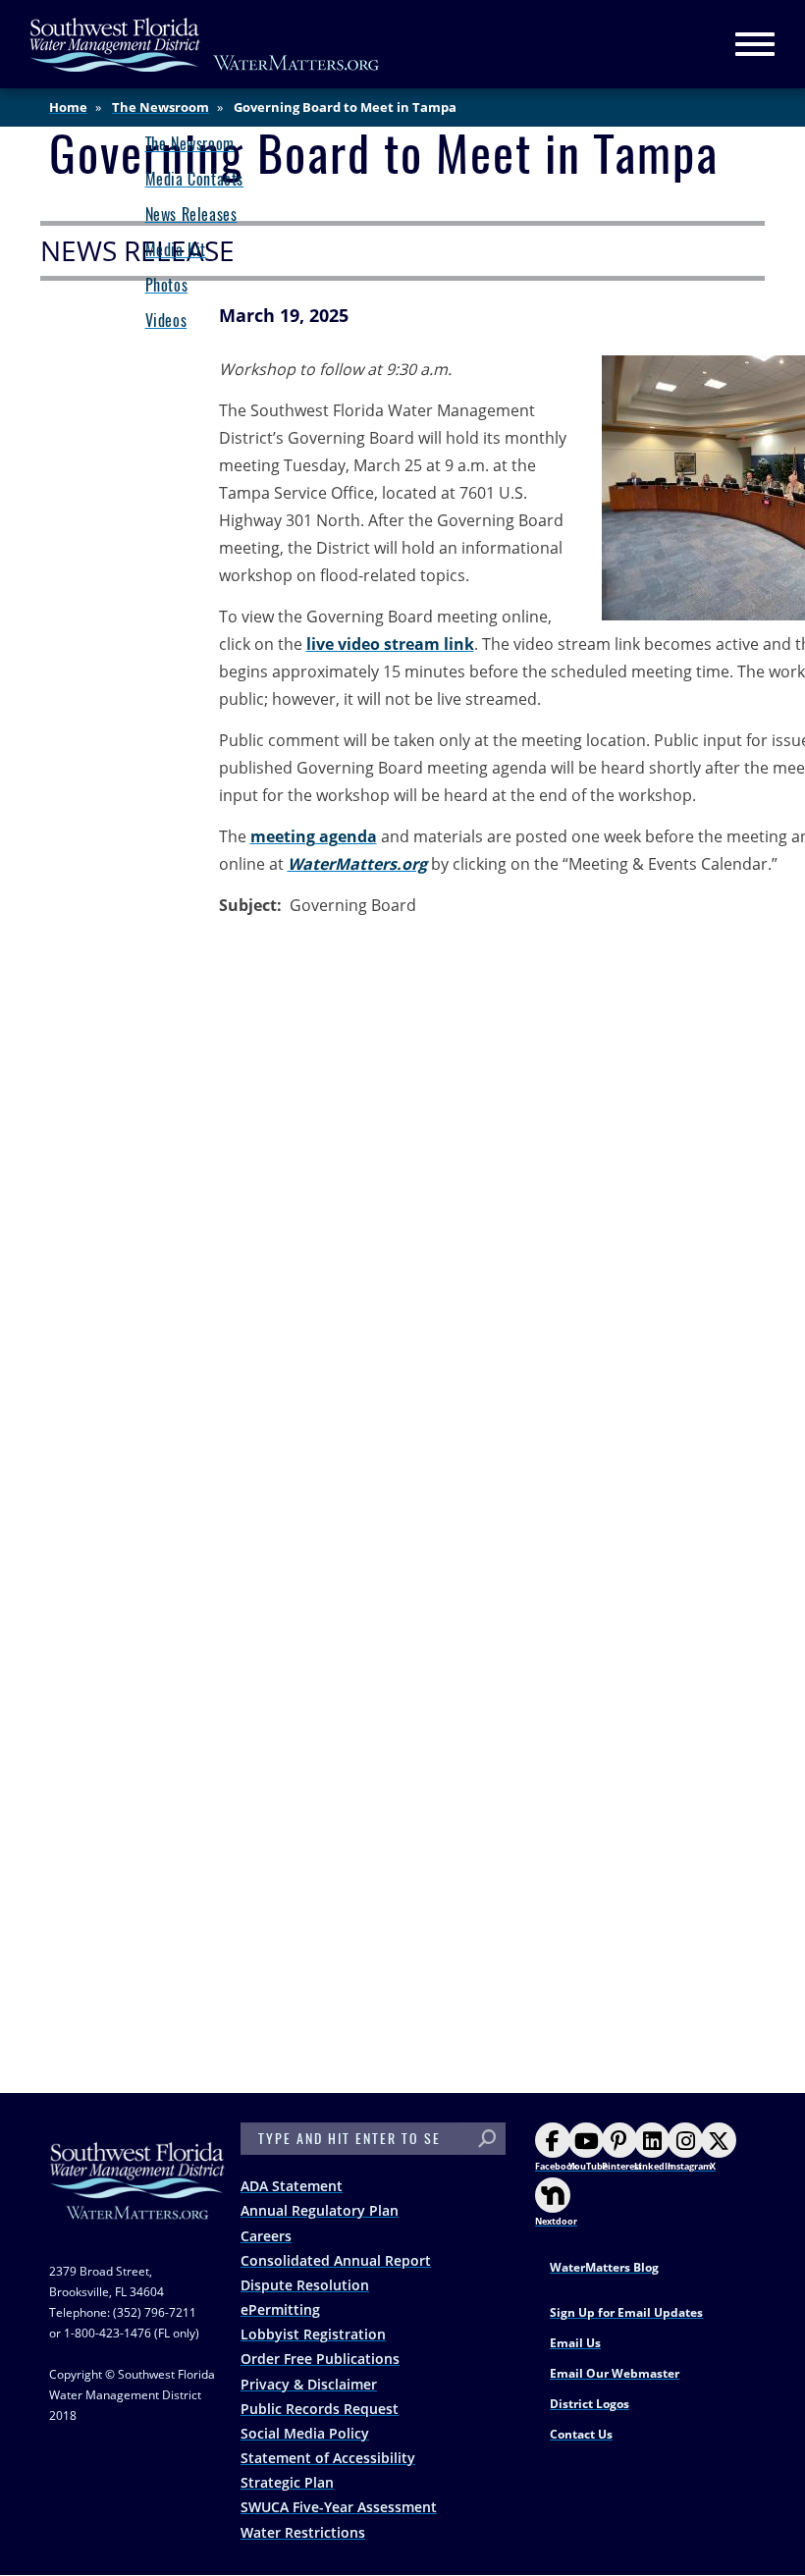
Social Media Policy (305, 2433)
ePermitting (280, 2309)
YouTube (588, 2166)
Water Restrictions (303, 2532)
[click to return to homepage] (137, 2200)
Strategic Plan (287, 2482)
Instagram (690, 2166)
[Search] (487, 2139)
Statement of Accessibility (328, 2458)
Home (68, 107)
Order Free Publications (320, 2359)
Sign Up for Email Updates (626, 2312)
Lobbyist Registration (313, 2334)
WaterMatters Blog (604, 2267)
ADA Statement (292, 2186)
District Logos (590, 2404)
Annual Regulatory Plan (320, 2210)
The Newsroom (161, 107)
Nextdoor (556, 2221)
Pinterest (622, 2166)
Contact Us (581, 2434)
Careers (266, 2236)
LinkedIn (654, 2166)
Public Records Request (320, 2409)
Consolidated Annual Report (336, 2260)
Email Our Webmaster (615, 2373)
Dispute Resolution (305, 2285)
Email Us (575, 2343)
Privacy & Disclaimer (309, 2384)
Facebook (557, 2166)
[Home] (205, 45)
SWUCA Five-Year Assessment (339, 2507)
